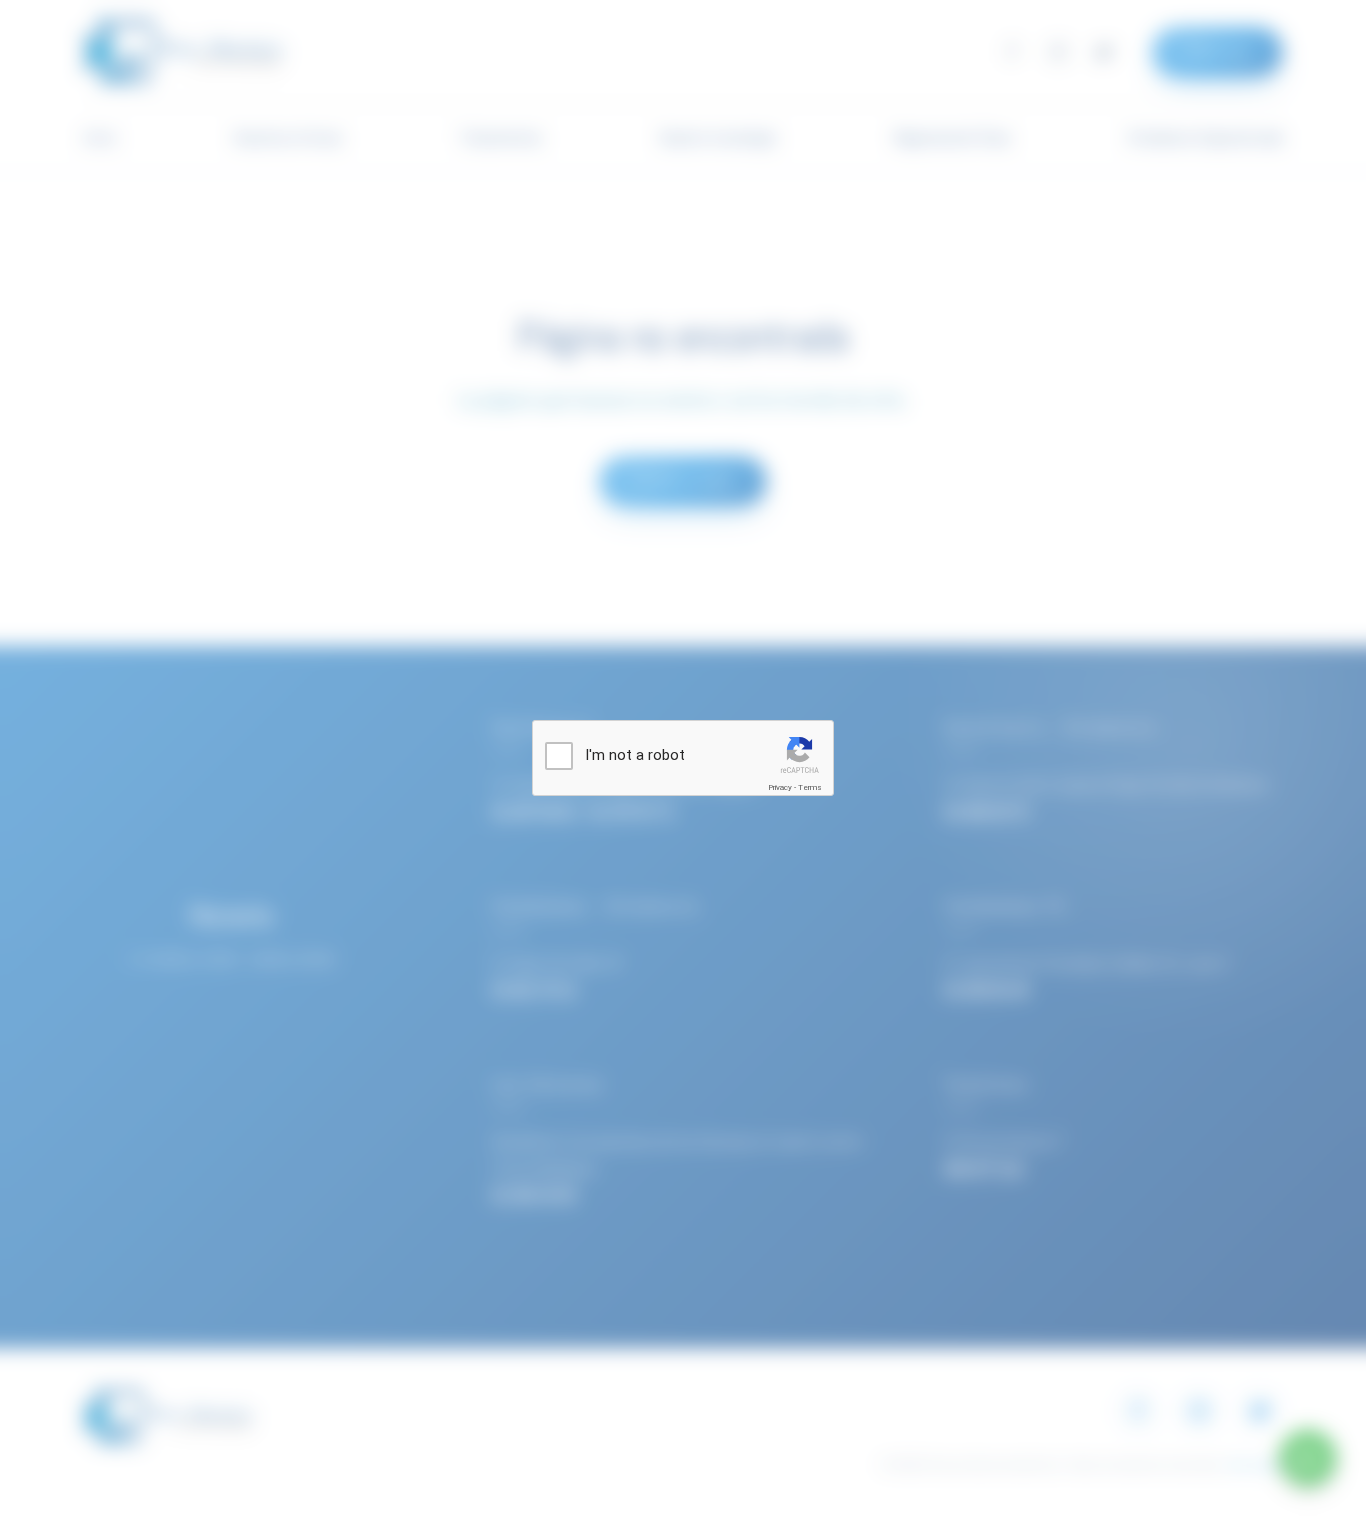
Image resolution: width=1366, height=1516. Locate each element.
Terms (810, 787)
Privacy (780, 787)
